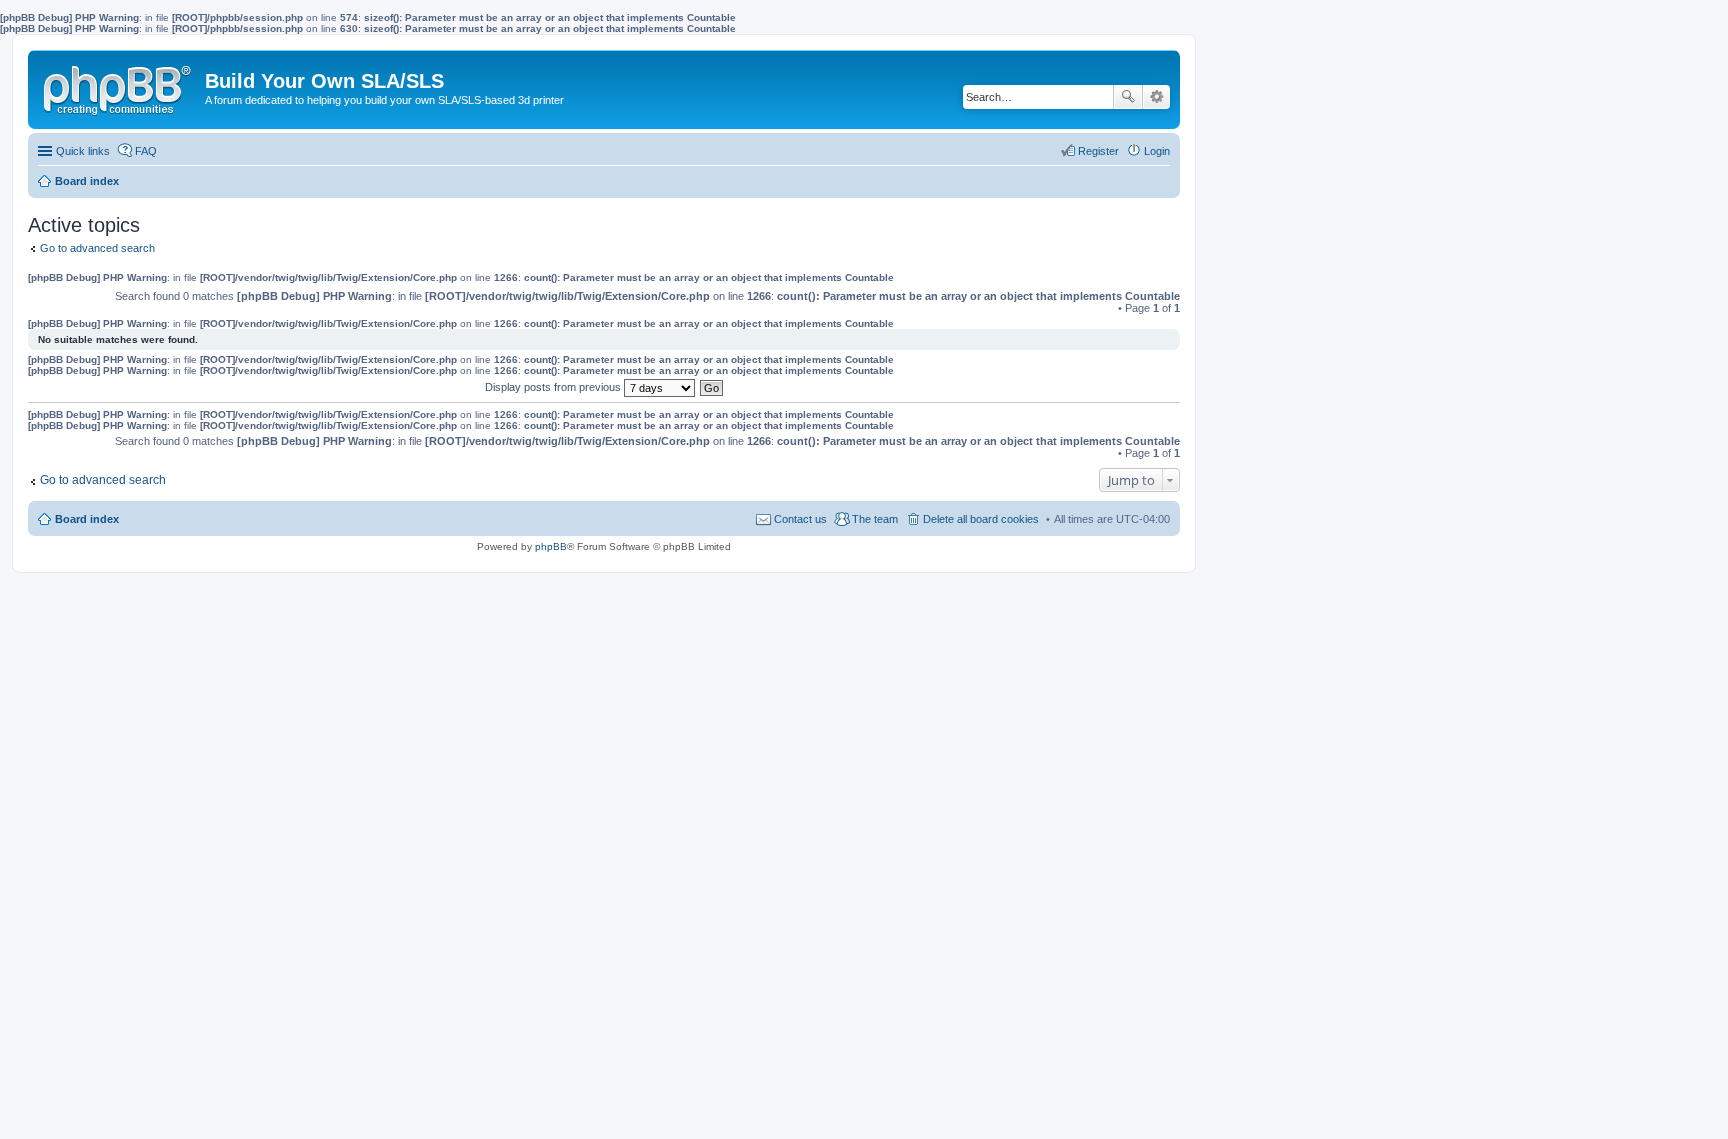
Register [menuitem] (1098, 151)
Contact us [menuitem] (800, 519)
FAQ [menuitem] (146, 151)
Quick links (83, 151)
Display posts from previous (554, 387)
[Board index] (119, 86)
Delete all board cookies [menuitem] (981, 519)
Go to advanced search (97, 248)
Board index (87, 519)
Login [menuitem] (1157, 151)
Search (1128, 97)
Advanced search (1156, 97)
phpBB (551, 546)
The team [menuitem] (875, 519)
